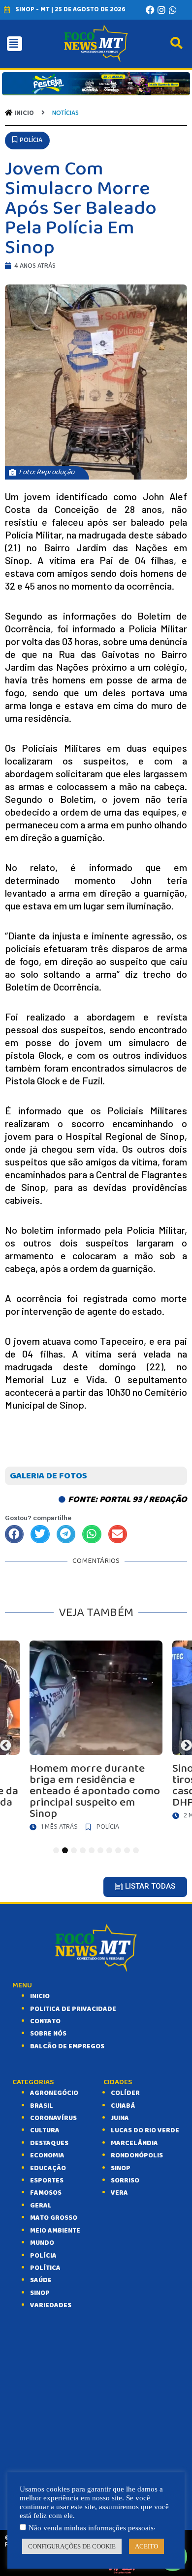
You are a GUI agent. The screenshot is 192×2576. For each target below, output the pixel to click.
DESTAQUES (49, 2143)
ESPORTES (47, 2180)
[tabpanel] (96, 1738)
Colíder (125, 2093)
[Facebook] (150, 10)
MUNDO (42, 2243)
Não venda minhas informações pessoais (91, 2528)
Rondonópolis (137, 2155)
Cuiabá (123, 2106)
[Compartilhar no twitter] (40, 1534)
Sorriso (125, 2180)
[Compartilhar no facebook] (14, 1534)
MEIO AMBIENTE (55, 2231)
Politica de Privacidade (73, 2009)
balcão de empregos (67, 2046)
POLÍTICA (45, 2268)
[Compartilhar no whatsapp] (92, 1534)
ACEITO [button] (146, 2546)
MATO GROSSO (54, 2218)
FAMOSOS (46, 2193)
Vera (119, 2193)
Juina (120, 2118)
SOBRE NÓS (48, 2034)
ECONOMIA (47, 2155)
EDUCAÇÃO (48, 2168)
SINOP (40, 2293)
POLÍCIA (43, 2256)
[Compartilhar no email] (118, 1534)
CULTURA (45, 2130)
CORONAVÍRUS (53, 2118)
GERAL (41, 2206)
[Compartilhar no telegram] (66, 1534)
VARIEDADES (51, 2305)
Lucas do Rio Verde (145, 2130)
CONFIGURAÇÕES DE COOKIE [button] (72, 2546)
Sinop (121, 2168)
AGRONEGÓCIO (54, 2093)
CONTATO (45, 2021)
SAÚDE (41, 2280)
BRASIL (42, 2106)
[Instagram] (161, 10)
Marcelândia (134, 2143)
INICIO (40, 1996)
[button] (27, 140)
